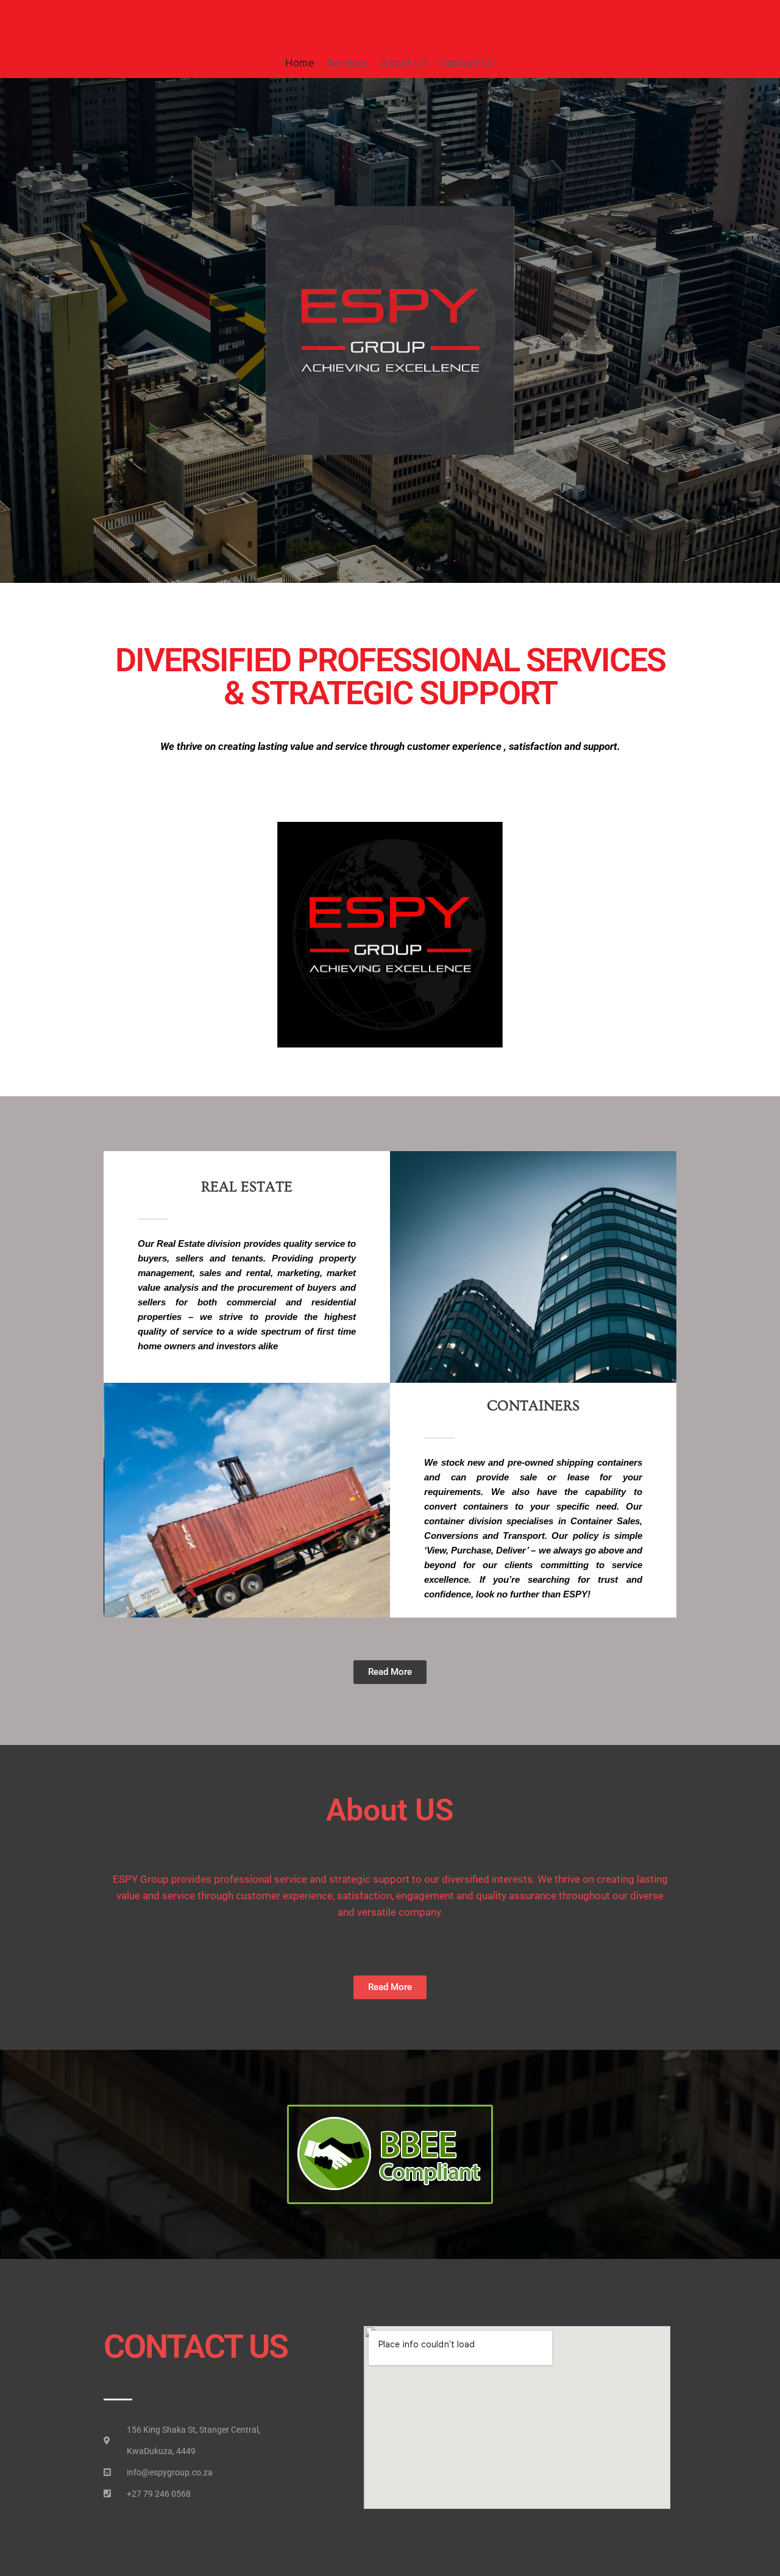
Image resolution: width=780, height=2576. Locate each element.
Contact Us (467, 63)
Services (348, 63)
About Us (404, 63)
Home (300, 63)
